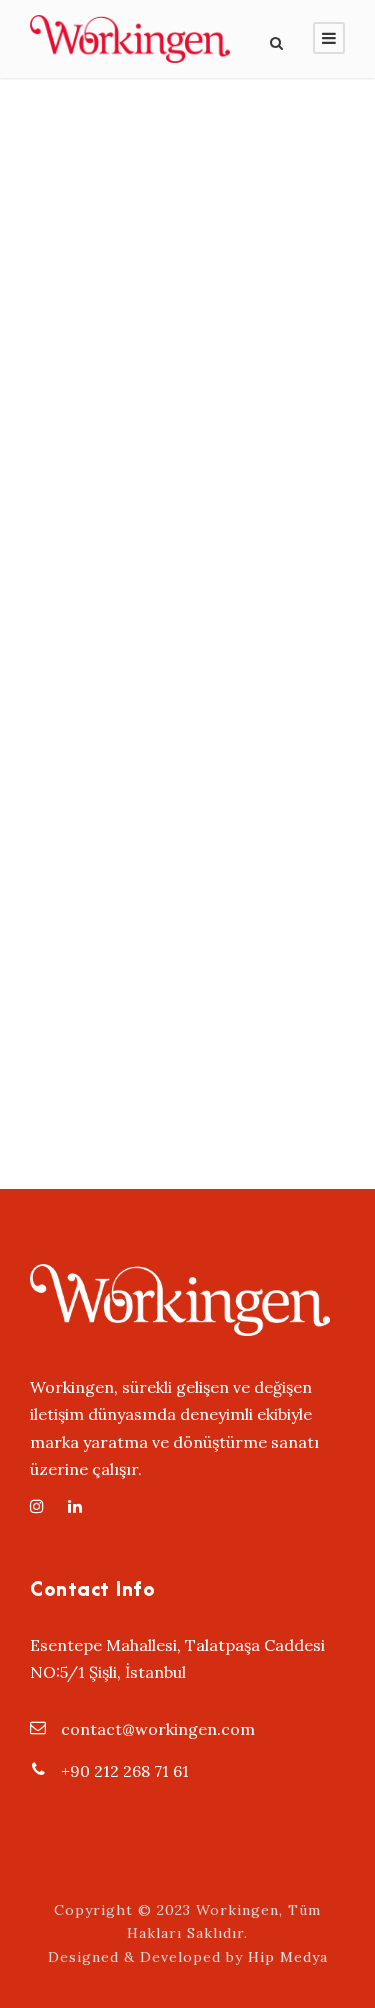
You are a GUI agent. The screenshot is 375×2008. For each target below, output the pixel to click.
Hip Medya (288, 1957)
